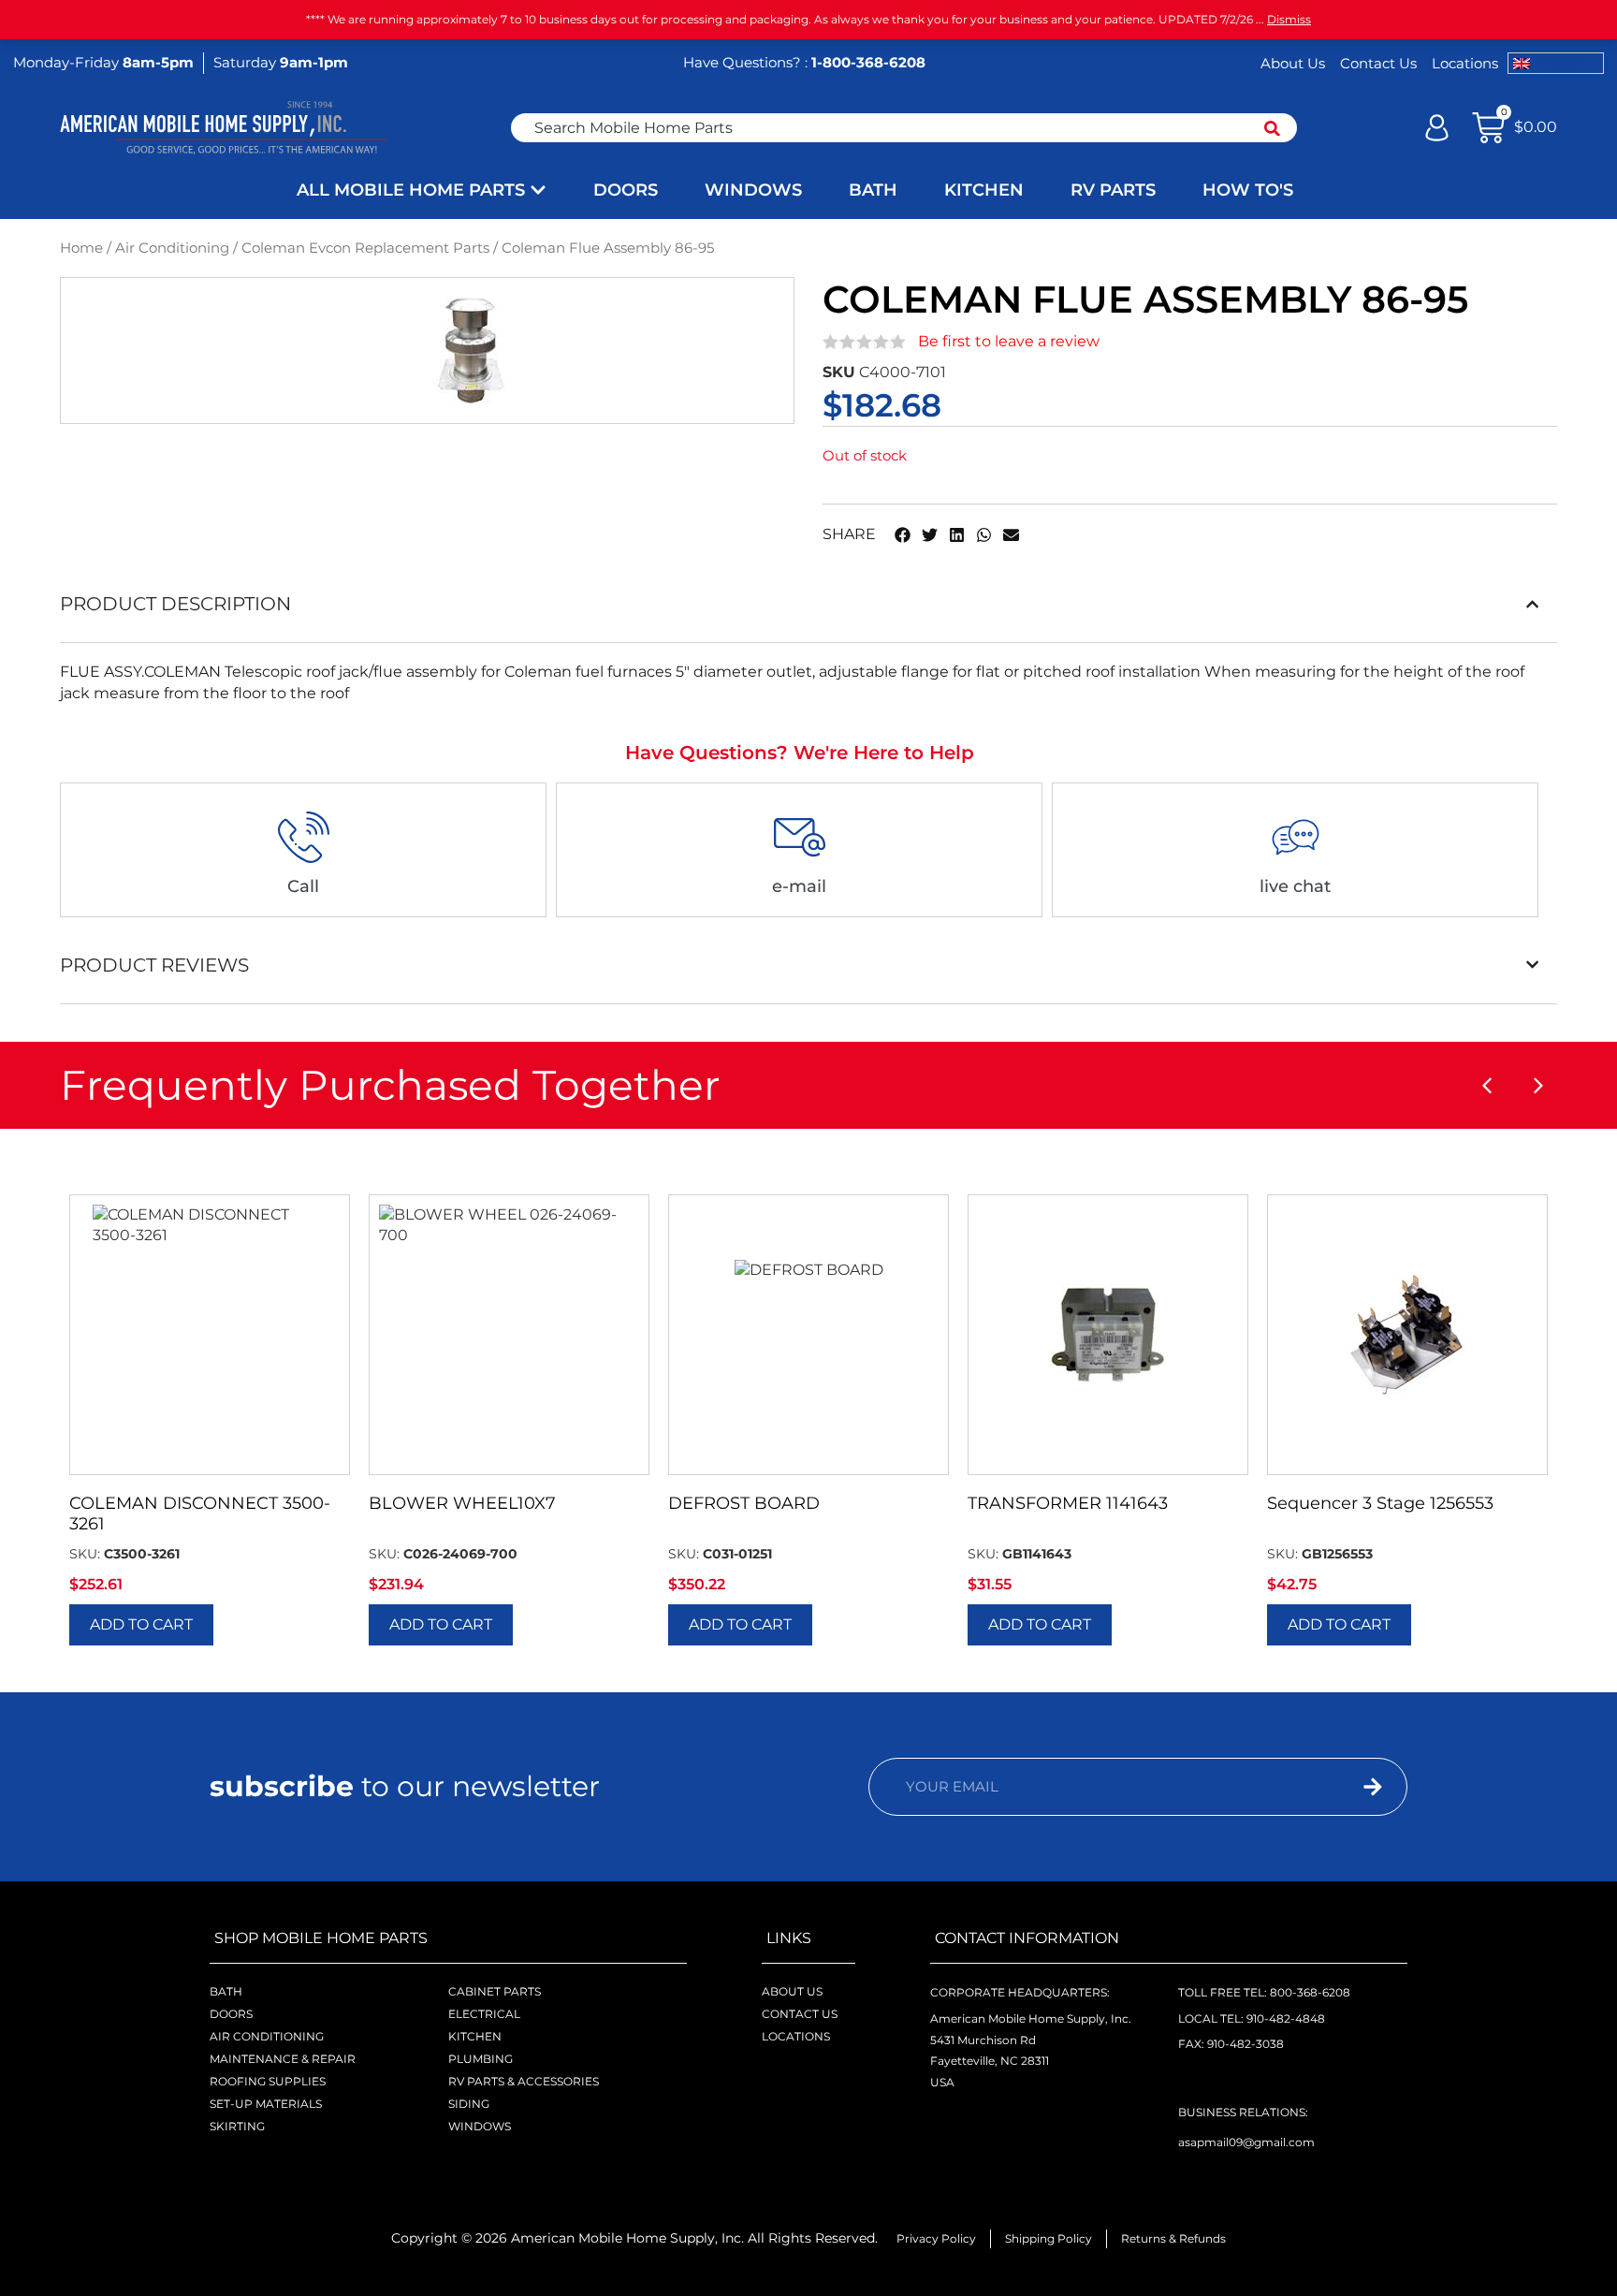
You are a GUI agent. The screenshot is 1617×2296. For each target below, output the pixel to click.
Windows (480, 2126)
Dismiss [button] (1289, 19)
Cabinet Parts (495, 1991)
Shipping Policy (1049, 2238)
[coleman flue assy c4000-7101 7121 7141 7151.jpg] (470, 351)
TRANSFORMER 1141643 (1068, 1503)
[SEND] (1338, 1787)
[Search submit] (1272, 128)
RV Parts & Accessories (524, 2081)
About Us (1293, 63)
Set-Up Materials (266, 2104)
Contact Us (1378, 63)
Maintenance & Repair (283, 2059)
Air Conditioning (172, 248)
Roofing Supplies (268, 2081)
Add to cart (141, 1624)
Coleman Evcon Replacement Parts (365, 248)
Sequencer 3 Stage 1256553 (1380, 1503)
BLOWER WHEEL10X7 (462, 1503)
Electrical (484, 2014)
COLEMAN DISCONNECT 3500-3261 (200, 1514)
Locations (1465, 63)
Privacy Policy (936, 2238)
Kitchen (475, 2036)
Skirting (237, 2126)
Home (81, 248)
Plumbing (481, 2059)
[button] (903, 535)
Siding (469, 2104)
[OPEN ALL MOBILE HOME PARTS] (538, 190)
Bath (226, 1991)
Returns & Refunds (1173, 2238)
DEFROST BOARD (744, 1503)
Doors (231, 2014)
